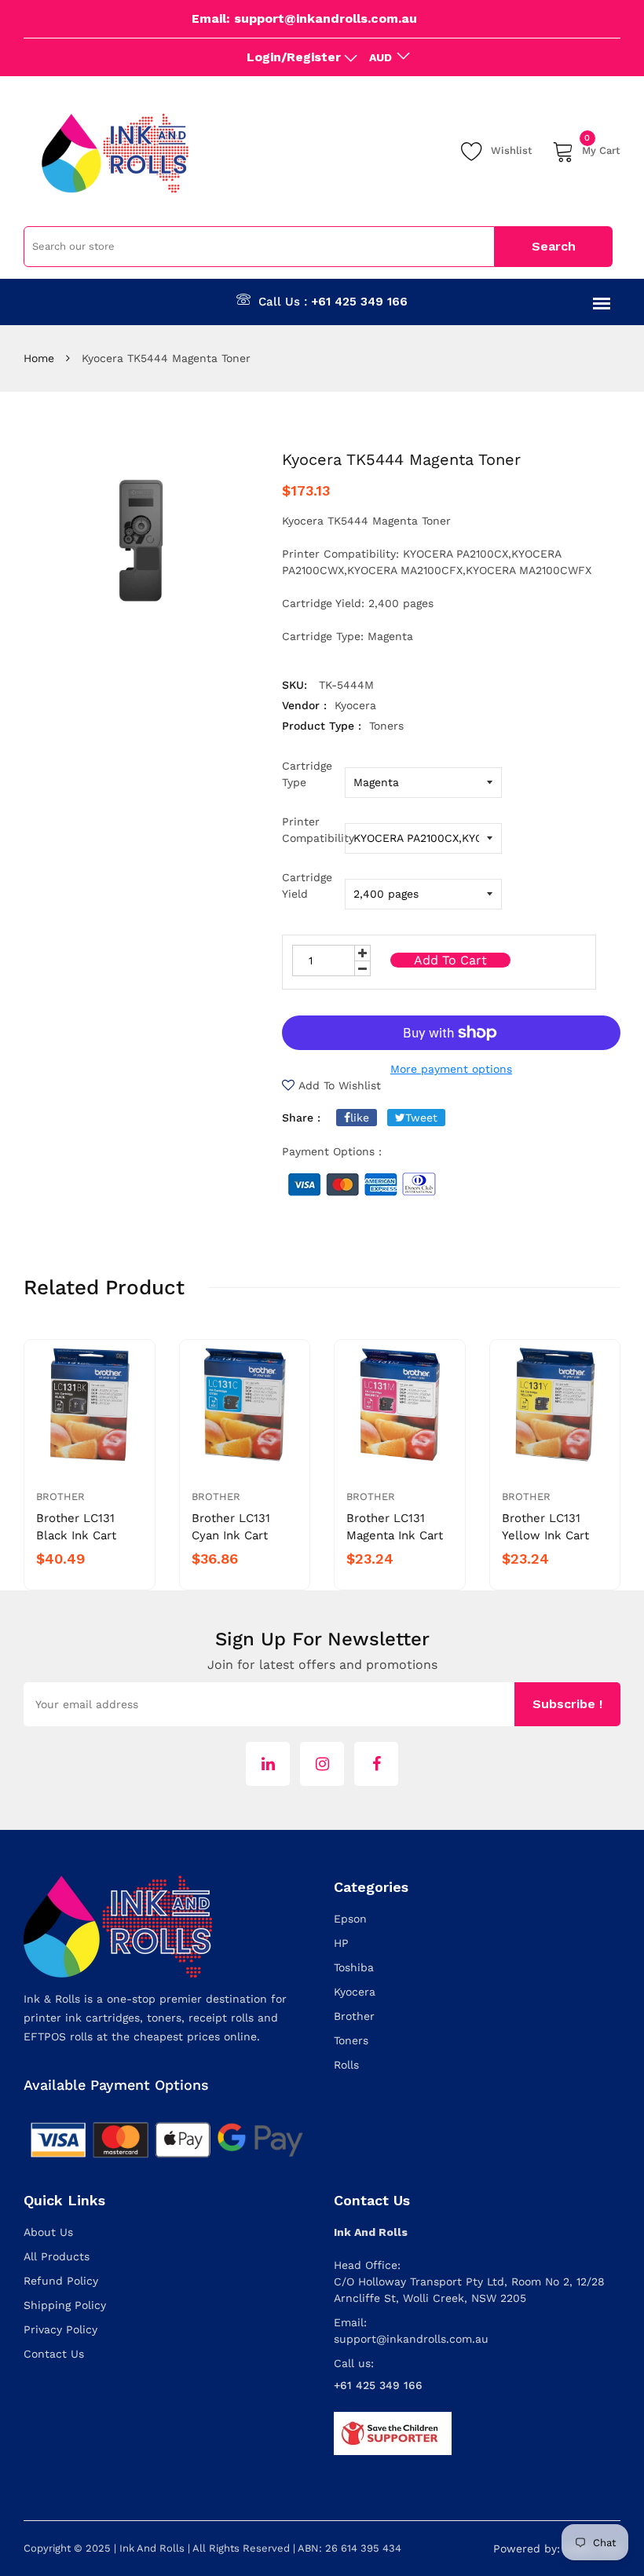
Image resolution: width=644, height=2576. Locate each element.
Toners (351, 2040)
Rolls (346, 2065)
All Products (57, 2256)
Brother (60, 1497)
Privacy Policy (60, 2329)
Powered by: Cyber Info (557, 2549)
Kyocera (355, 1992)
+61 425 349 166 (359, 302)
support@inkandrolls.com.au (411, 2339)
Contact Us (54, 2354)
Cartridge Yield (307, 885)
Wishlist (512, 150)
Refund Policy (61, 2281)
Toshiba (354, 1967)
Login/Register (294, 57)
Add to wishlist (340, 1085)
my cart (601, 148)
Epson (350, 1919)
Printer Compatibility (313, 830)
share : (301, 1118)
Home (39, 358)
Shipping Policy (65, 2305)
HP (341, 1943)
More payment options (451, 1069)
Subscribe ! (567, 1704)
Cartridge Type (307, 774)
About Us (48, 2232)
